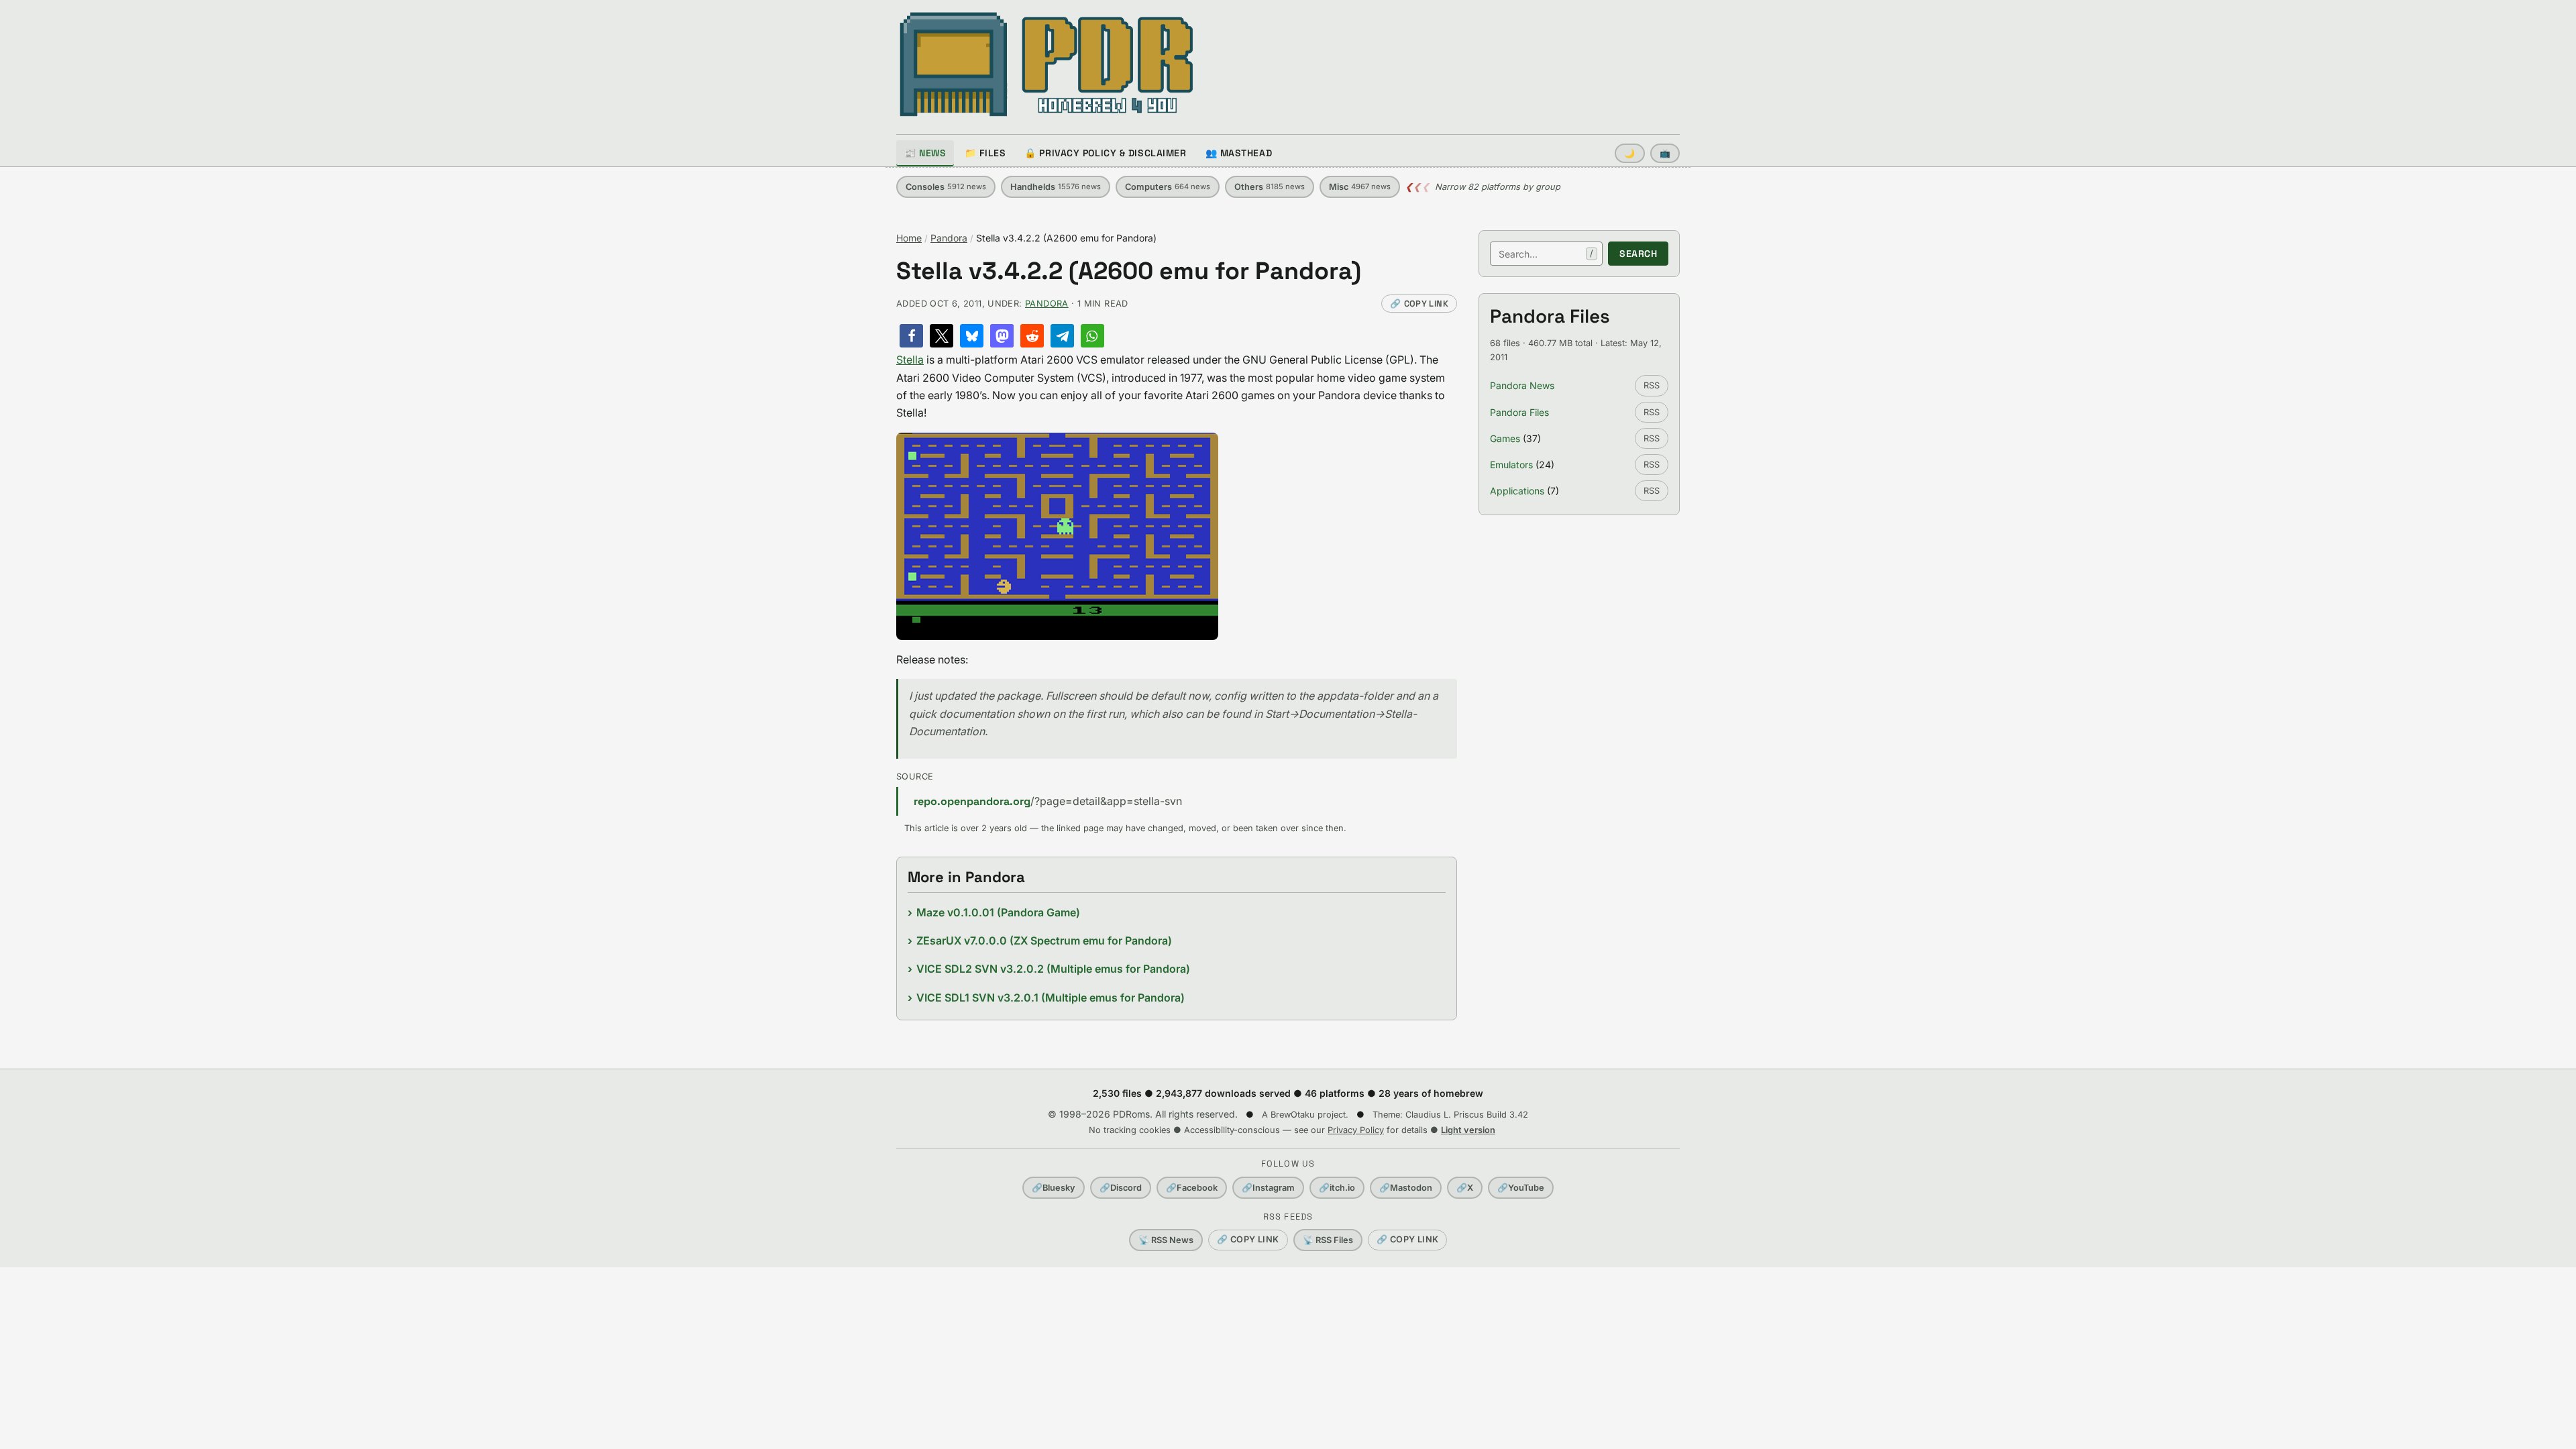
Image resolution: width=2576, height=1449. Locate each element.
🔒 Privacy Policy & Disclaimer (1105, 153)
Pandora (949, 238)
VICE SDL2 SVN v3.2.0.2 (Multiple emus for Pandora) (1053, 969)
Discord (1121, 1188)
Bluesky (1054, 1188)
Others (1270, 187)
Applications (1517, 491)
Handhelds (1056, 187)
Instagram (1268, 1188)
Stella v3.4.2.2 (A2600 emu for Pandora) (1129, 271)
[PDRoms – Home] (1047, 64)
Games (1505, 438)
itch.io (1337, 1188)
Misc (1360, 187)
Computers (1168, 187)
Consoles (946, 187)
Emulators (1511, 465)
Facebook (1192, 1188)
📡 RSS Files (1328, 1240)
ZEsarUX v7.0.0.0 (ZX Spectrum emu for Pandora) (1044, 941)
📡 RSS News (1166, 1240)
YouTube (1521, 1188)
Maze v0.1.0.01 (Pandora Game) (998, 912)
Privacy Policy (1356, 1130)
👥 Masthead (1239, 153)
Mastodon (1406, 1188)
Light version (1468, 1130)
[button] (911, 336)
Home (909, 238)
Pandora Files (1519, 412)
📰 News (925, 153)
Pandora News (1522, 385)
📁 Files (985, 153)
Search (1638, 254)
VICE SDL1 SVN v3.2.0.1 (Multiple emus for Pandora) (1051, 998)
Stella (910, 360)
